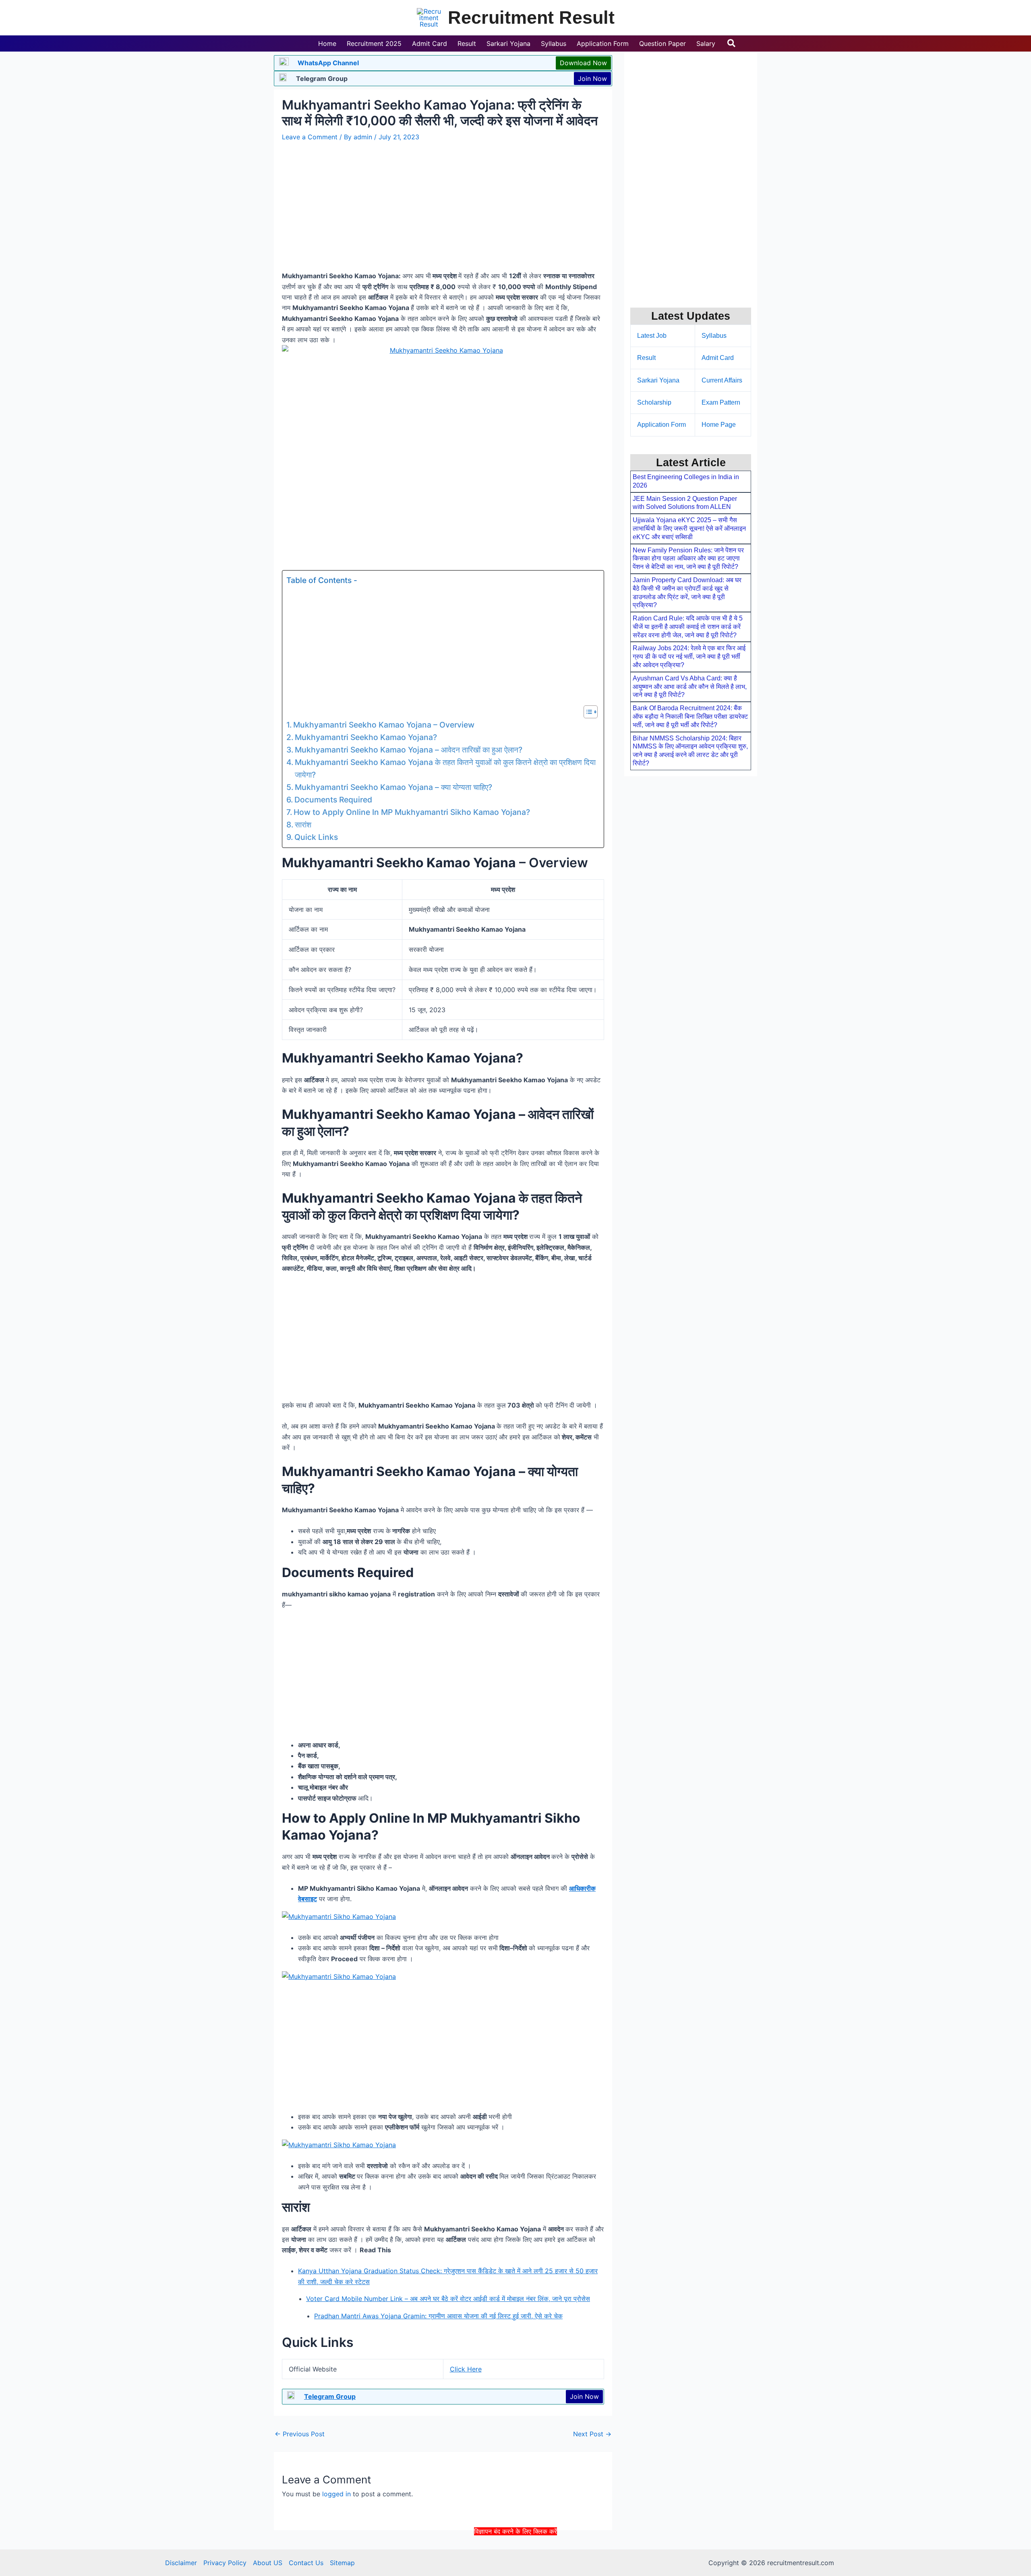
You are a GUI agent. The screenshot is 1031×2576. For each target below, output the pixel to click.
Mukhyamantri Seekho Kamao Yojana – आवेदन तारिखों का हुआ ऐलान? (409, 750)
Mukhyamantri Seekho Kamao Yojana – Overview (384, 725)
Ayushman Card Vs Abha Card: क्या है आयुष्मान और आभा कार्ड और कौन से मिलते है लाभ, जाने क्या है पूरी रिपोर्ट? (690, 687)
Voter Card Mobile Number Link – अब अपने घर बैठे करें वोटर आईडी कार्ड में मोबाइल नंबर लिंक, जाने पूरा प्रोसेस (448, 2299)
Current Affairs (722, 380)
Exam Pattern (721, 402)
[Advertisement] (515, 2555)
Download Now (583, 63)
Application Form (661, 425)
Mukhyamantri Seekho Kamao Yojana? (366, 737)
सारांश (303, 825)
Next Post (592, 2434)
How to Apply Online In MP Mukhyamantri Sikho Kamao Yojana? (412, 812)
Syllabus (714, 336)
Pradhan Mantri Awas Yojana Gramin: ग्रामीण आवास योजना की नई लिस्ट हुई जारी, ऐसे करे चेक (438, 2316)
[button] (732, 43)
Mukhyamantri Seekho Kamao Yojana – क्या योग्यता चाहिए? (393, 787)
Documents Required (333, 800)
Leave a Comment (310, 137)
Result (646, 358)
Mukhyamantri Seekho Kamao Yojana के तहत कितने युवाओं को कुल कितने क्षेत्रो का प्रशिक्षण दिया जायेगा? (445, 768)
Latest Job (652, 336)
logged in (336, 2494)
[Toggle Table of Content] (587, 712)
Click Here (466, 2369)
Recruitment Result (531, 18)
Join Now (592, 79)
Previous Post (300, 2434)
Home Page (719, 425)
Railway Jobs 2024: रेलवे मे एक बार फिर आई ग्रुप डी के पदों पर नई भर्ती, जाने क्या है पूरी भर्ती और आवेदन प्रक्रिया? (689, 656)
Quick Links (316, 837)
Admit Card (718, 358)
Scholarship (654, 402)
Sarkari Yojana (658, 380)
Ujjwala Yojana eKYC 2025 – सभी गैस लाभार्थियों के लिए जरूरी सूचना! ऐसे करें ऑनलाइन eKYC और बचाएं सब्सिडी (689, 528)
